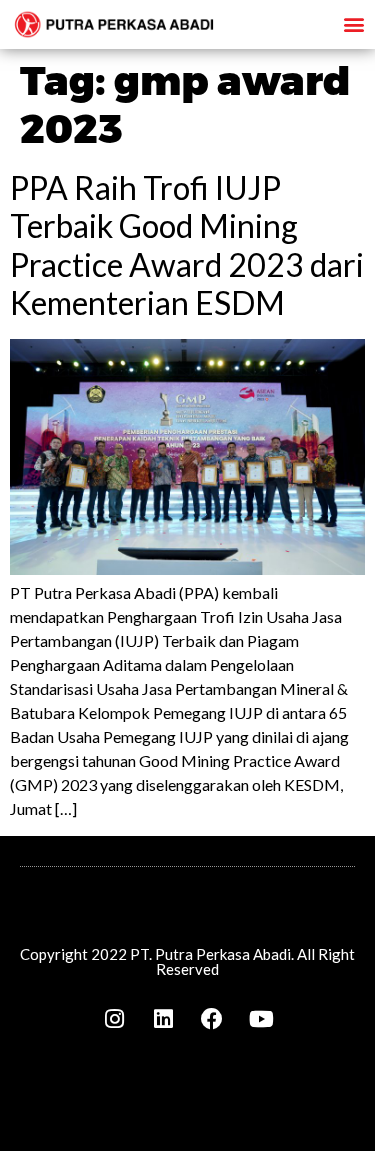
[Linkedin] (163, 1019)
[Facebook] (212, 1019)
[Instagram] (114, 1019)
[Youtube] (261, 1019)
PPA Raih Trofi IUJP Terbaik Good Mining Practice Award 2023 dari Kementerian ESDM (187, 245)
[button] (353, 23)
